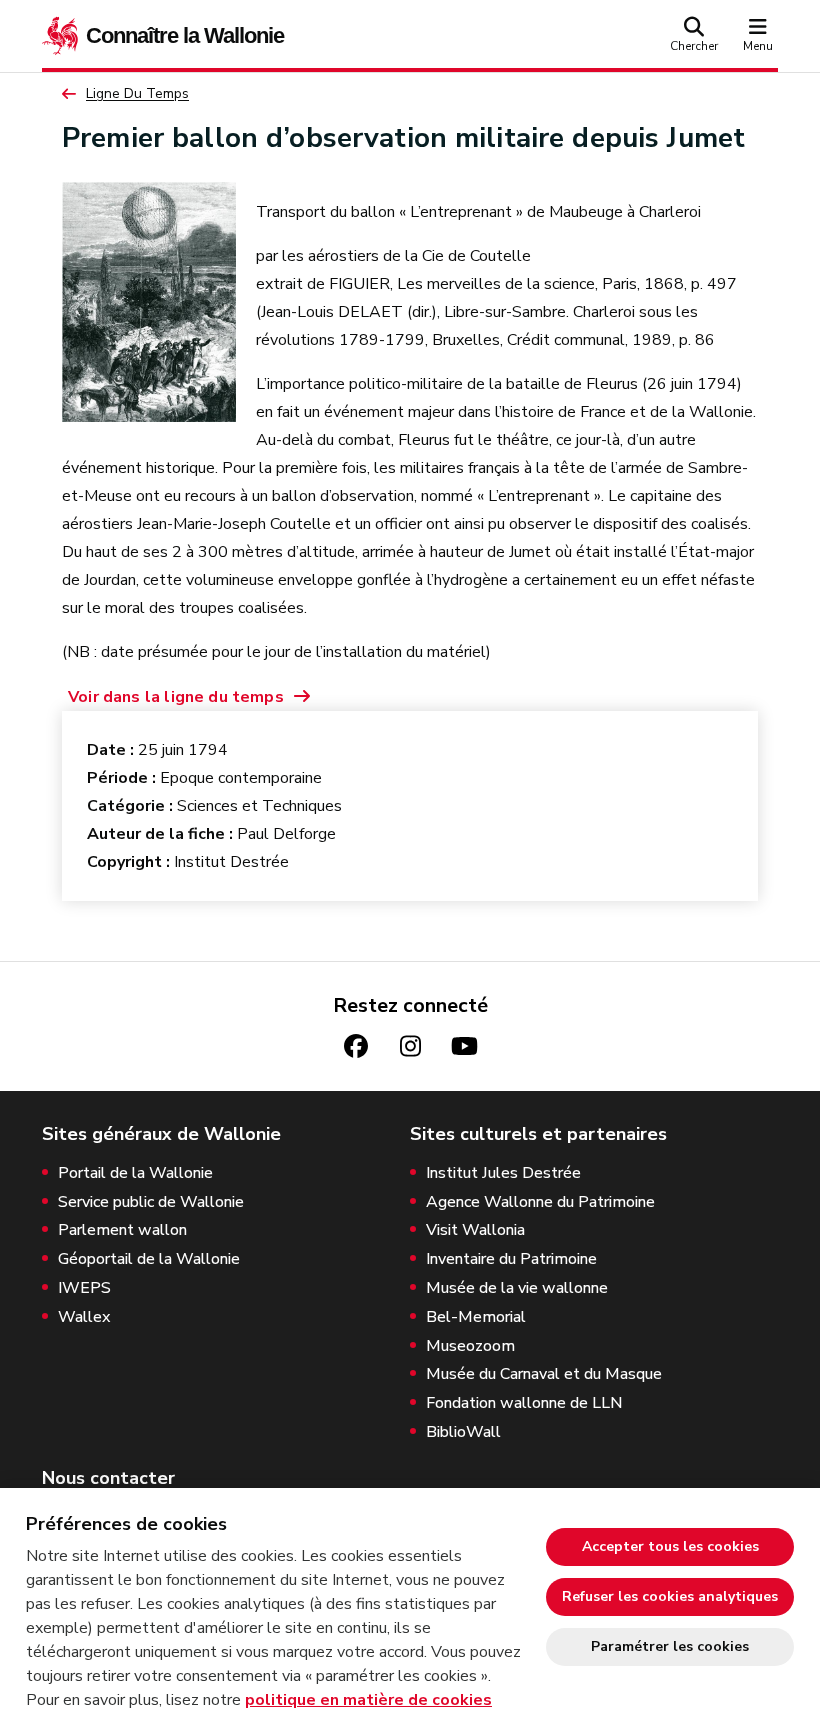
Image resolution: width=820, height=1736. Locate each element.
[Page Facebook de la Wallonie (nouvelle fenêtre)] (356, 1046)
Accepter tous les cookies (670, 1546)
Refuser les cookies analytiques (670, 1596)
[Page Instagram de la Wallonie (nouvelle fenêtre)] (410, 1046)
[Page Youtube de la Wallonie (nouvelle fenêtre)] (464, 1046)
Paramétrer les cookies (670, 1646)
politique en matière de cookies (368, 1700)
